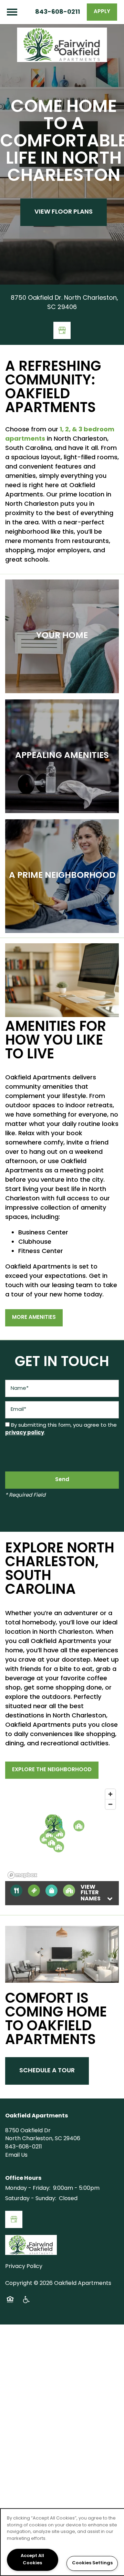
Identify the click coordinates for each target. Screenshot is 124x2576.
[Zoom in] (110, 1794)
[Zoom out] (110, 1804)
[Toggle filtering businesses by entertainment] (34, 1891)
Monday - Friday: (28, 2188)
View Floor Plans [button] (64, 212)
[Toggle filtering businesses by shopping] (51, 1891)
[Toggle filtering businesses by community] (69, 1891)
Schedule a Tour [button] (47, 2071)
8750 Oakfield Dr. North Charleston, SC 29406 (64, 303)
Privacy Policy (24, 2267)
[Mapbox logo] (22, 1875)
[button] (102, 12)
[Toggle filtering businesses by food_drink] (16, 1891)
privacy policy (25, 1433)
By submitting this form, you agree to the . (61, 1429)
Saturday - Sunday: (31, 2199)
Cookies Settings (92, 2563)
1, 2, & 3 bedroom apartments (60, 434)
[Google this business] (62, 330)
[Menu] (12, 12)
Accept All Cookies (32, 2560)
